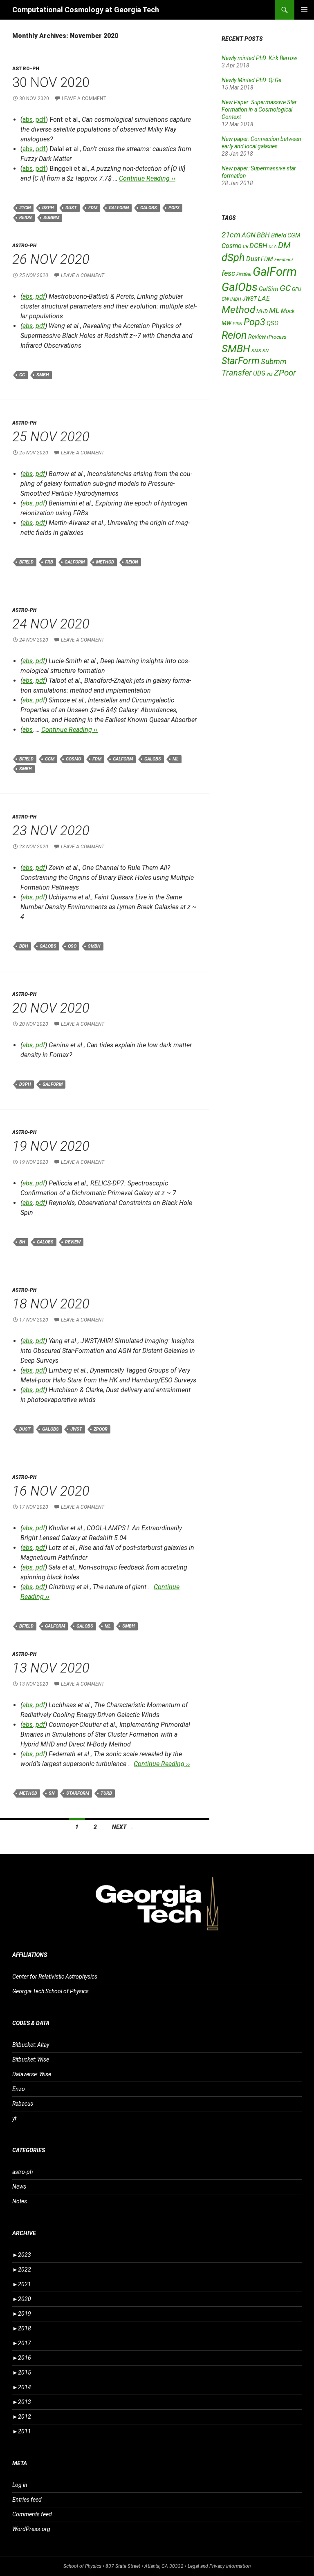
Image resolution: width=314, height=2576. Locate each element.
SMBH (43, 375)
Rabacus (23, 2104)
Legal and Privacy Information (219, 2566)
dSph (48, 208)
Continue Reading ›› (147, 178)
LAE (264, 298)
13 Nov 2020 (51, 1668)
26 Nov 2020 (51, 259)
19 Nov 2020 (51, 1146)
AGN (249, 235)
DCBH (258, 246)
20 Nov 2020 (51, 1008)
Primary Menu (304, 10)
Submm (51, 218)
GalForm (119, 208)
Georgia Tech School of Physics (50, 1991)
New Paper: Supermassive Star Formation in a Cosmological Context (259, 110)
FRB (49, 562)
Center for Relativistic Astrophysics (55, 1977)
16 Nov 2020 (51, 1491)
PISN (238, 324)
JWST (76, 1429)
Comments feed (32, 2514)
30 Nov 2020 (51, 82)
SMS (256, 351)
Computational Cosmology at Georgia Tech (86, 10)
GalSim (269, 289)
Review (73, 1242)
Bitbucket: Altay (31, 2045)
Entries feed (27, 2500)
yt (14, 2118)
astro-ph (26, 69)
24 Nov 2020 (51, 624)
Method (105, 562)
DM (284, 245)
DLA (273, 247)
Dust (71, 208)
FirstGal (244, 274)
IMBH (236, 299)
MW (227, 323)
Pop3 (174, 208)
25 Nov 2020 (51, 437)
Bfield (26, 562)
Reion (26, 218)
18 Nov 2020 (51, 1304)
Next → (123, 1827)
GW (225, 299)
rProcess (277, 337)
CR (246, 247)
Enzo (19, 2089)
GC (22, 375)
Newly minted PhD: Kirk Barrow (259, 58)
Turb (106, 1793)
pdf (41, 120)
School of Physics (82, 2566)
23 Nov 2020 (51, 831)
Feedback (284, 260)
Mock (288, 311)
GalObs (149, 208)
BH (22, 1242)
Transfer (237, 373)
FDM (93, 208)
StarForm (78, 1793)
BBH (24, 946)
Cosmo (73, 759)
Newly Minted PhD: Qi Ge (251, 80)
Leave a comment (84, 98)
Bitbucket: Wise (31, 2059)
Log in (20, 2485)
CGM (50, 759)
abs (28, 120)
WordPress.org (31, 2529)
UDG (259, 373)
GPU (297, 289)
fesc (228, 273)
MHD (262, 311)
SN (52, 1793)
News (19, 2187)
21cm (25, 208)
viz (270, 374)
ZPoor (101, 1429)
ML (176, 759)
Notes (20, 2201)
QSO (72, 946)
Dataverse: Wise (32, 2074)
